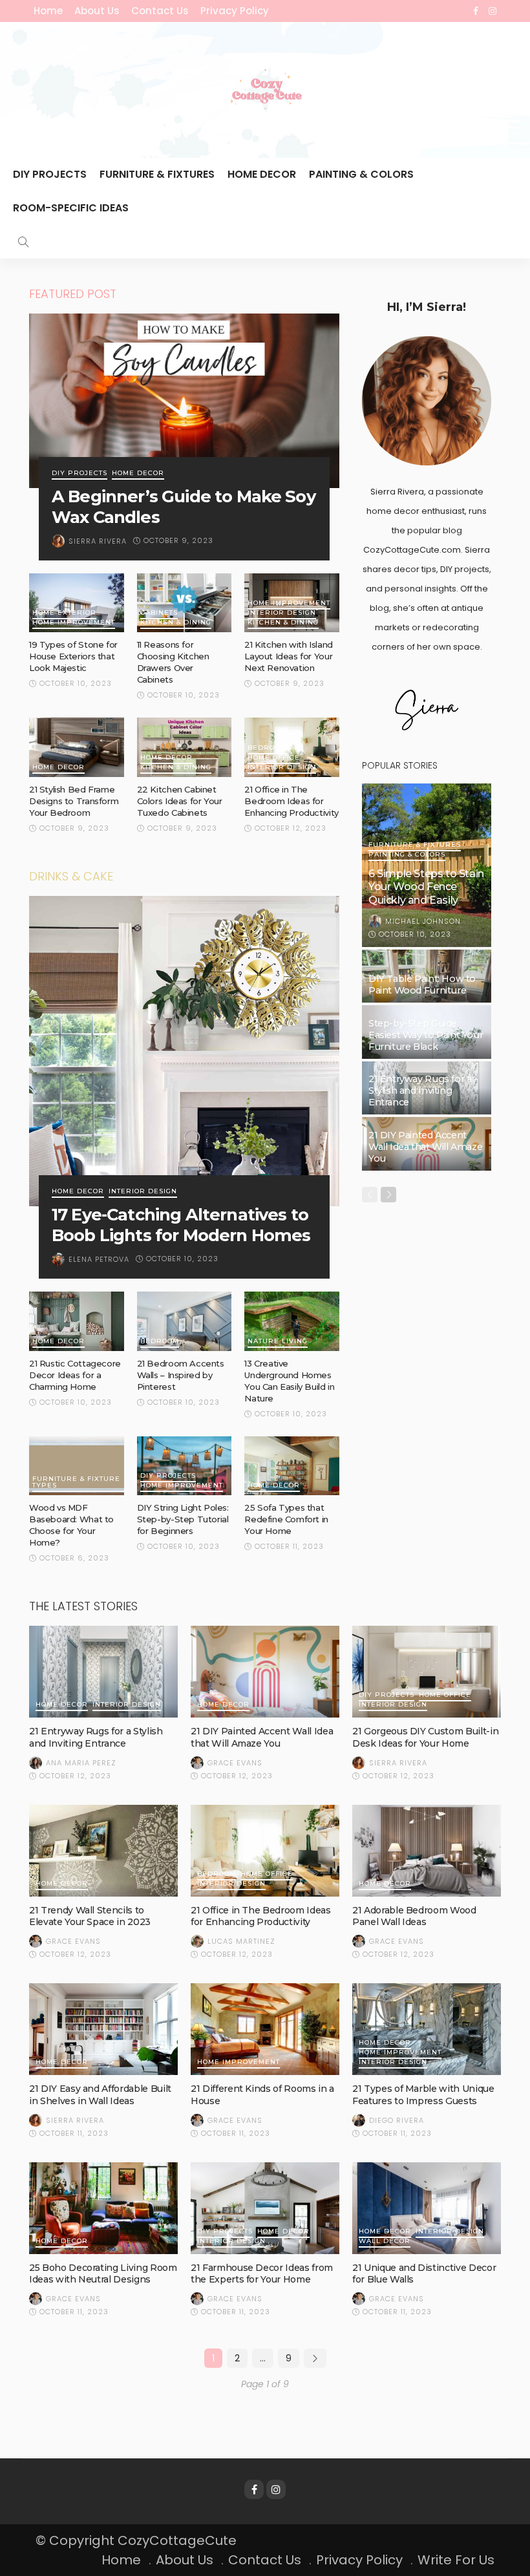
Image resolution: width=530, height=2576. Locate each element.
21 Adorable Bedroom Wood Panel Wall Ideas (414, 1916)
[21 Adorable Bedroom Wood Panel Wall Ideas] (427, 1851)
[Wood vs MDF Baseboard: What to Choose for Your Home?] (77, 1466)
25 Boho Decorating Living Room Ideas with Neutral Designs (103, 2273)
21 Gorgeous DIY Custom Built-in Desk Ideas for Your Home (425, 1737)
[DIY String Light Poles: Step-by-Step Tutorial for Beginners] (185, 1466)
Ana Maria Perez (81, 1763)
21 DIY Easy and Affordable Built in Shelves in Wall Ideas (100, 2094)
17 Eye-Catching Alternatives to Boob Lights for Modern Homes (181, 1225)
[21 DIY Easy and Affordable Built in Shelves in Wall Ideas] (103, 2029)
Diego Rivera (397, 2120)
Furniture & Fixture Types (76, 1483)
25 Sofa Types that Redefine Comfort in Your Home (286, 1519)
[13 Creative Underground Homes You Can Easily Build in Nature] (292, 1321)
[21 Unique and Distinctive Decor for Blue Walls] (427, 2208)
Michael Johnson (423, 921)
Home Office (274, 758)
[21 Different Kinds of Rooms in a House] (265, 2029)
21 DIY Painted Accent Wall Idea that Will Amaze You (425, 1147)
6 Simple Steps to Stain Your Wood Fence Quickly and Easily (426, 887)
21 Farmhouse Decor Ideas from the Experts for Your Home (262, 2273)
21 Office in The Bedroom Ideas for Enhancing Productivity (291, 801)
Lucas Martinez (241, 1941)
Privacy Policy (235, 11)
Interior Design (282, 613)
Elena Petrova (99, 1259)
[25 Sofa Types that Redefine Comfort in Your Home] (292, 1466)
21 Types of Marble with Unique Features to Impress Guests (423, 2094)
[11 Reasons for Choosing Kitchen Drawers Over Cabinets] (185, 603)
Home (48, 11)
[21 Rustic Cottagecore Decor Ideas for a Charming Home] (77, 1321)
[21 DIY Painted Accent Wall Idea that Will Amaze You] (265, 1672)
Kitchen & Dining (176, 623)
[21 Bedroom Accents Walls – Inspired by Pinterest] (185, 1321)
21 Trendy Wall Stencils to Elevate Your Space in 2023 (90, 1916)
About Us (97, 11)
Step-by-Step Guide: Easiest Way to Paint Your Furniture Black (426, 1035)
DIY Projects (50, 174)
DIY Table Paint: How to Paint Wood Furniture (422, 985)
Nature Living (278, 1342)
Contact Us (160, 11)
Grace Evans (235, 1763)
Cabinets (159, 613)
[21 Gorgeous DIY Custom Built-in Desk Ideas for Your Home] (427, 1672)
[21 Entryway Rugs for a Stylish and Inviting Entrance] (103, 1672)
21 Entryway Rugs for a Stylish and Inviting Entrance (420, 1091)
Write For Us (456, 2560)
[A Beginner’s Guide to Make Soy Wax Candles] (184, 401)
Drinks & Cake (71, 876)
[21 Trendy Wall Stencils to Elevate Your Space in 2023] (103, 1851)
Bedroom (267, 748)
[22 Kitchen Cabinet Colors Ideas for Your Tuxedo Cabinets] (185, 747)
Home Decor (262, 174)
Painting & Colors (361, 174)
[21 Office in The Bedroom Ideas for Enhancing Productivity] (265, 1851)
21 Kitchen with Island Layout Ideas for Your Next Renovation (288, 656)
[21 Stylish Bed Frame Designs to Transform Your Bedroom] (77, 747)
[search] (23, 242)
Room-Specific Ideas (71, 208)
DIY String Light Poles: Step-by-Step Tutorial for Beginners (183, 1519)
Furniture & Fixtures (157, 174)
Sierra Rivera (98, 541)
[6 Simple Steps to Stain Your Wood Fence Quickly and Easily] (427, 865)
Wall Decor (385, 2241)
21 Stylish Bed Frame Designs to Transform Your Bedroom (74, 801)
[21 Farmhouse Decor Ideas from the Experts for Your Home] (265, 2208)
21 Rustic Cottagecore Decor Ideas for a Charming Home (75, 1375)
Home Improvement (74, 623)
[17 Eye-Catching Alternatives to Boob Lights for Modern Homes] (184, 1051)
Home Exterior (64, 613)
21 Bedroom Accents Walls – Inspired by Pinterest (181, 1375)
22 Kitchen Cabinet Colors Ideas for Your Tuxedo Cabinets (180, 801)
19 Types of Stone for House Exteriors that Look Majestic (73, 656)
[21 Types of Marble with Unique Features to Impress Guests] (427, 2029)
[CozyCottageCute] (265, 90)
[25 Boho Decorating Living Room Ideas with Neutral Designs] (103, 2208)
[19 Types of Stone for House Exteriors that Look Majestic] (77, 603)
